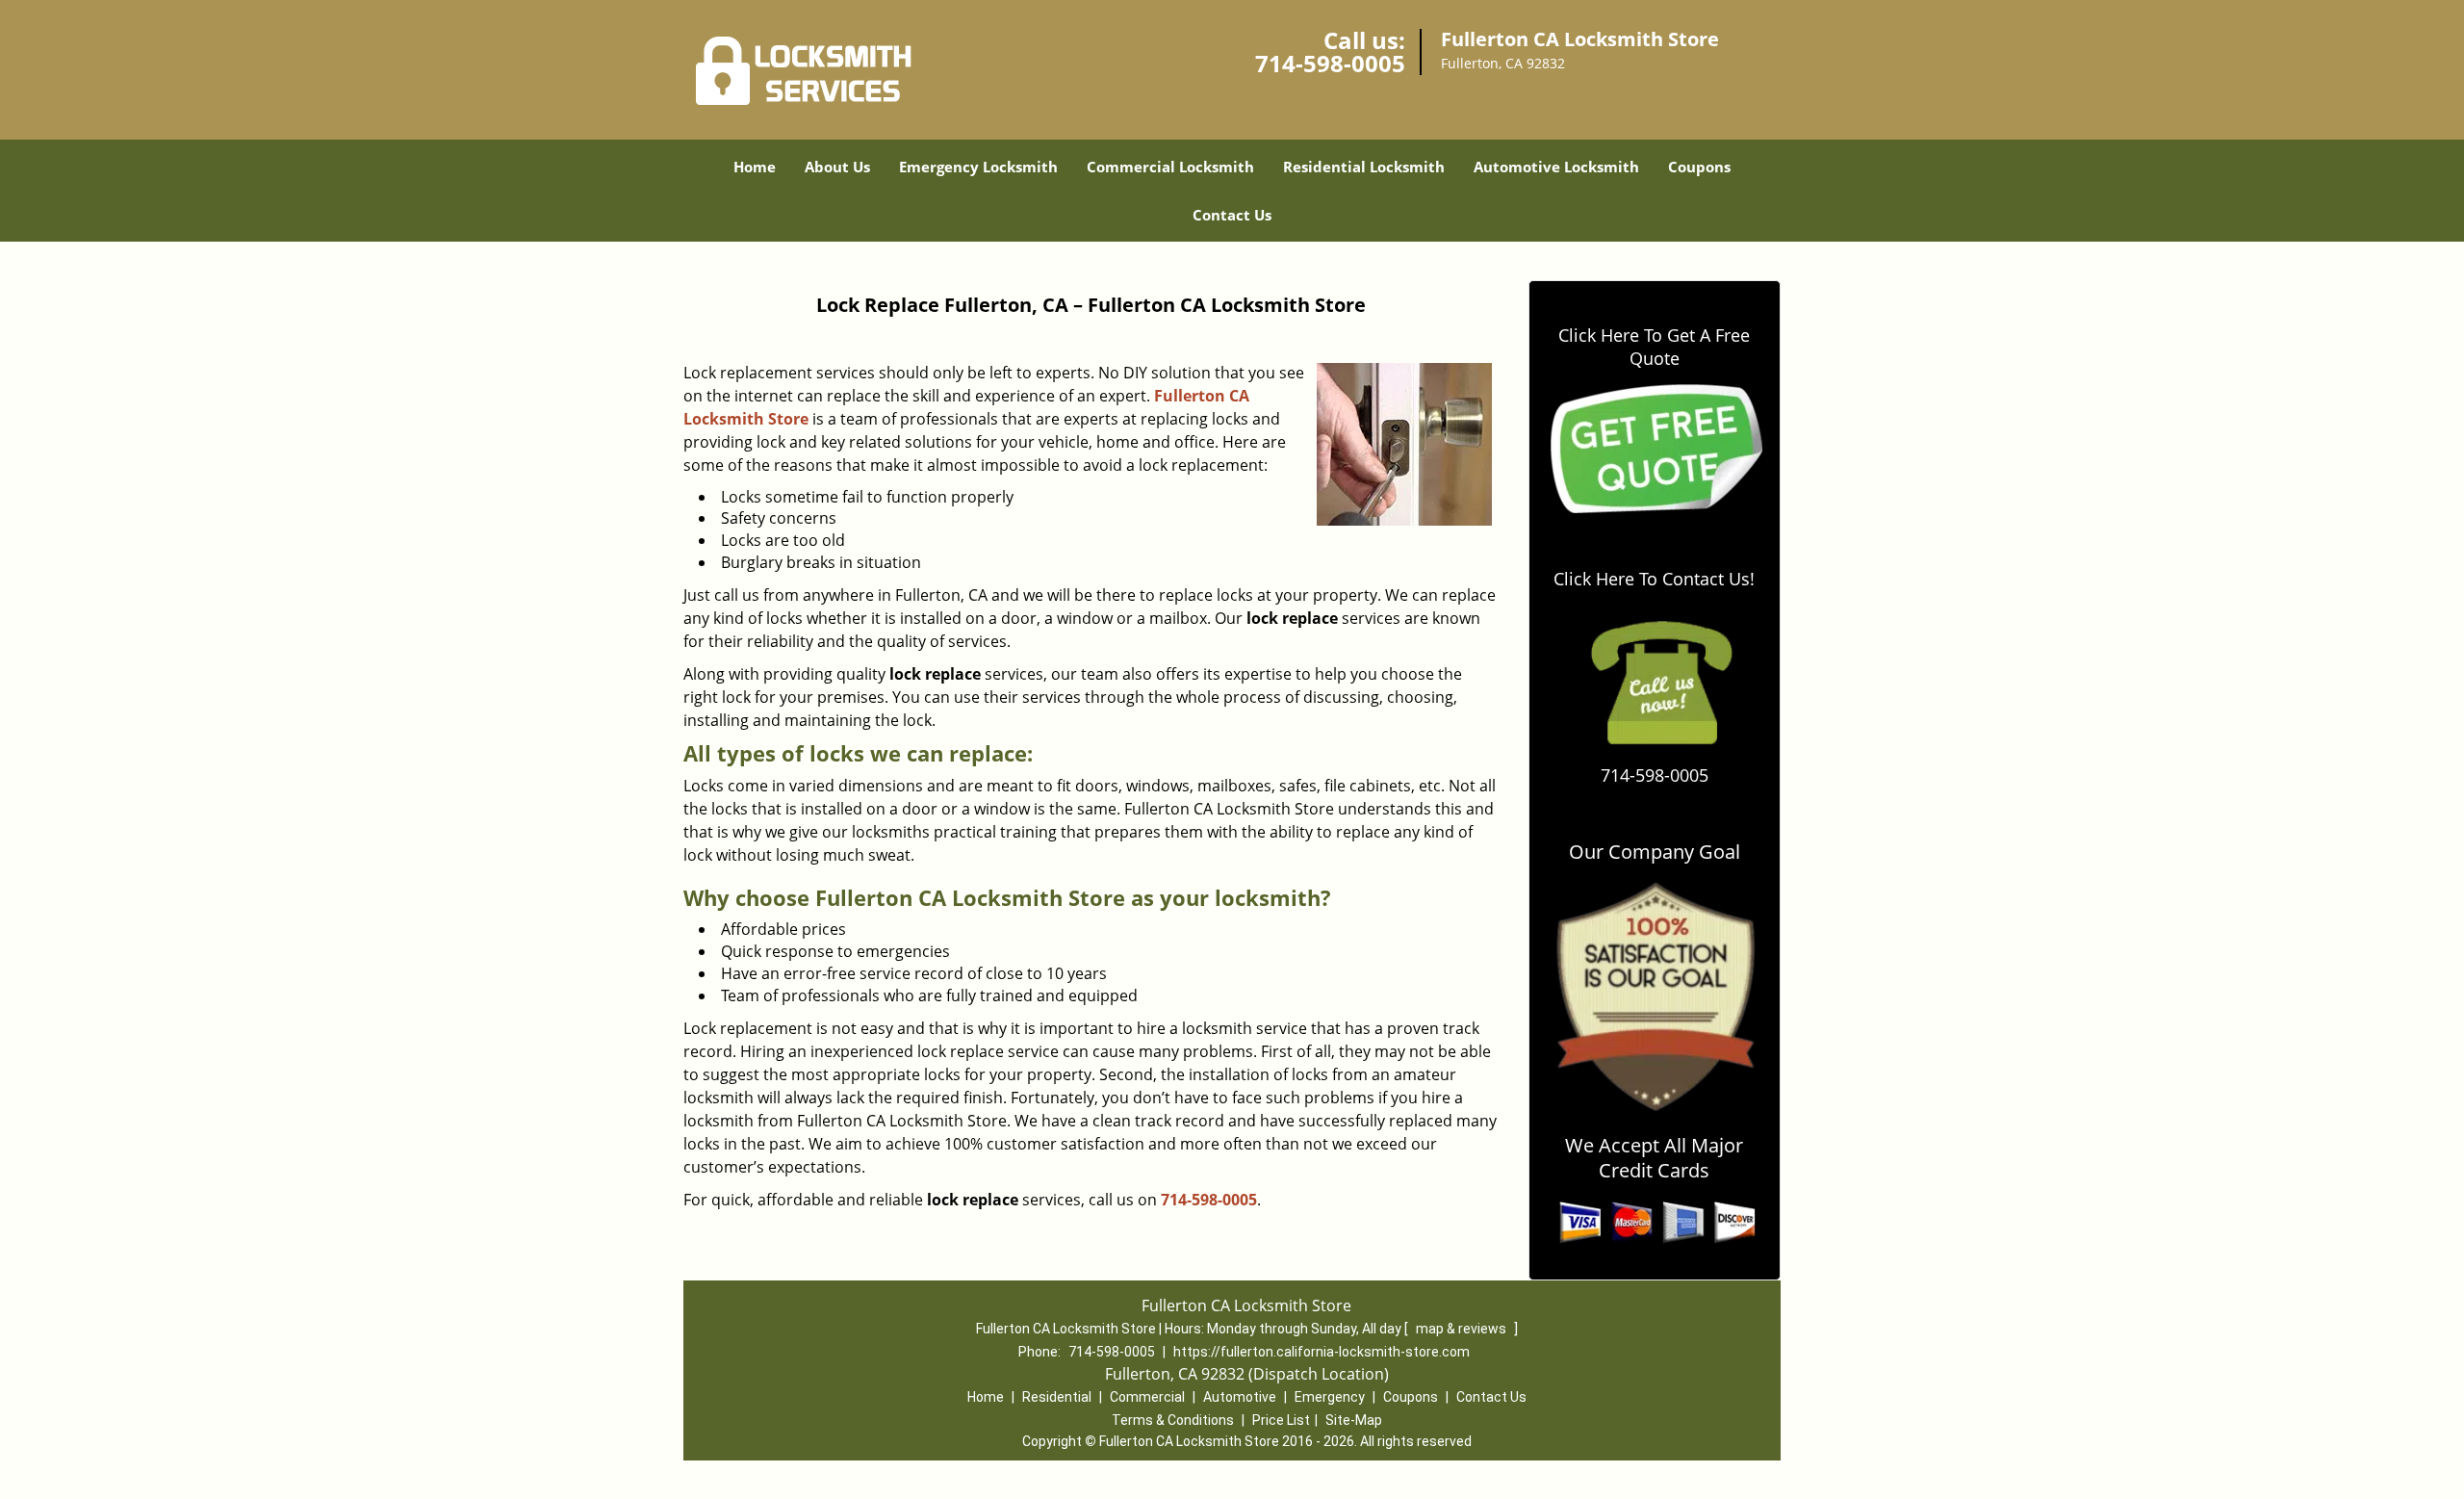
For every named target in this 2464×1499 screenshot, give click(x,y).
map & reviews (1463, 1329)
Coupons (1699, 167)
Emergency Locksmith (978, 167)
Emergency (1330, 1397)
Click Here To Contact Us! (1654, 579)
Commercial (1147, 1397)
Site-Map (1354, 1420)
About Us (837, 167)
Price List (1281, 1420)
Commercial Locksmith (1170, 167)
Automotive (1240, 1397)
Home (755, 167)
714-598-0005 (1330, 63)
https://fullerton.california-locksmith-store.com (1322, 1352)
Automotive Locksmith (1556, 167)
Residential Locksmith (1364, 167)
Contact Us (1232, 215)
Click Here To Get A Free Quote (1654, 347)
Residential (1057, 1397)
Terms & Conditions (1173, 1420)
